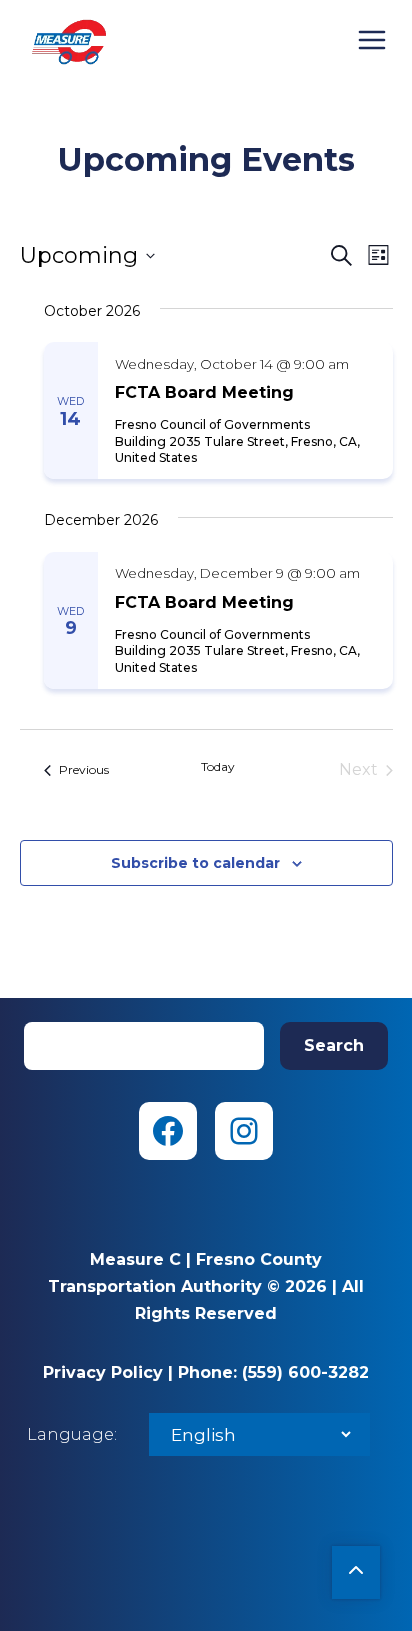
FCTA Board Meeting (204, 392)
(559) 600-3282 (305, 1372)
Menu (372, 40)
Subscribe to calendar (195, 863)
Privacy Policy (103, 1372)
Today (218, 766)
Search (334, 1045)
